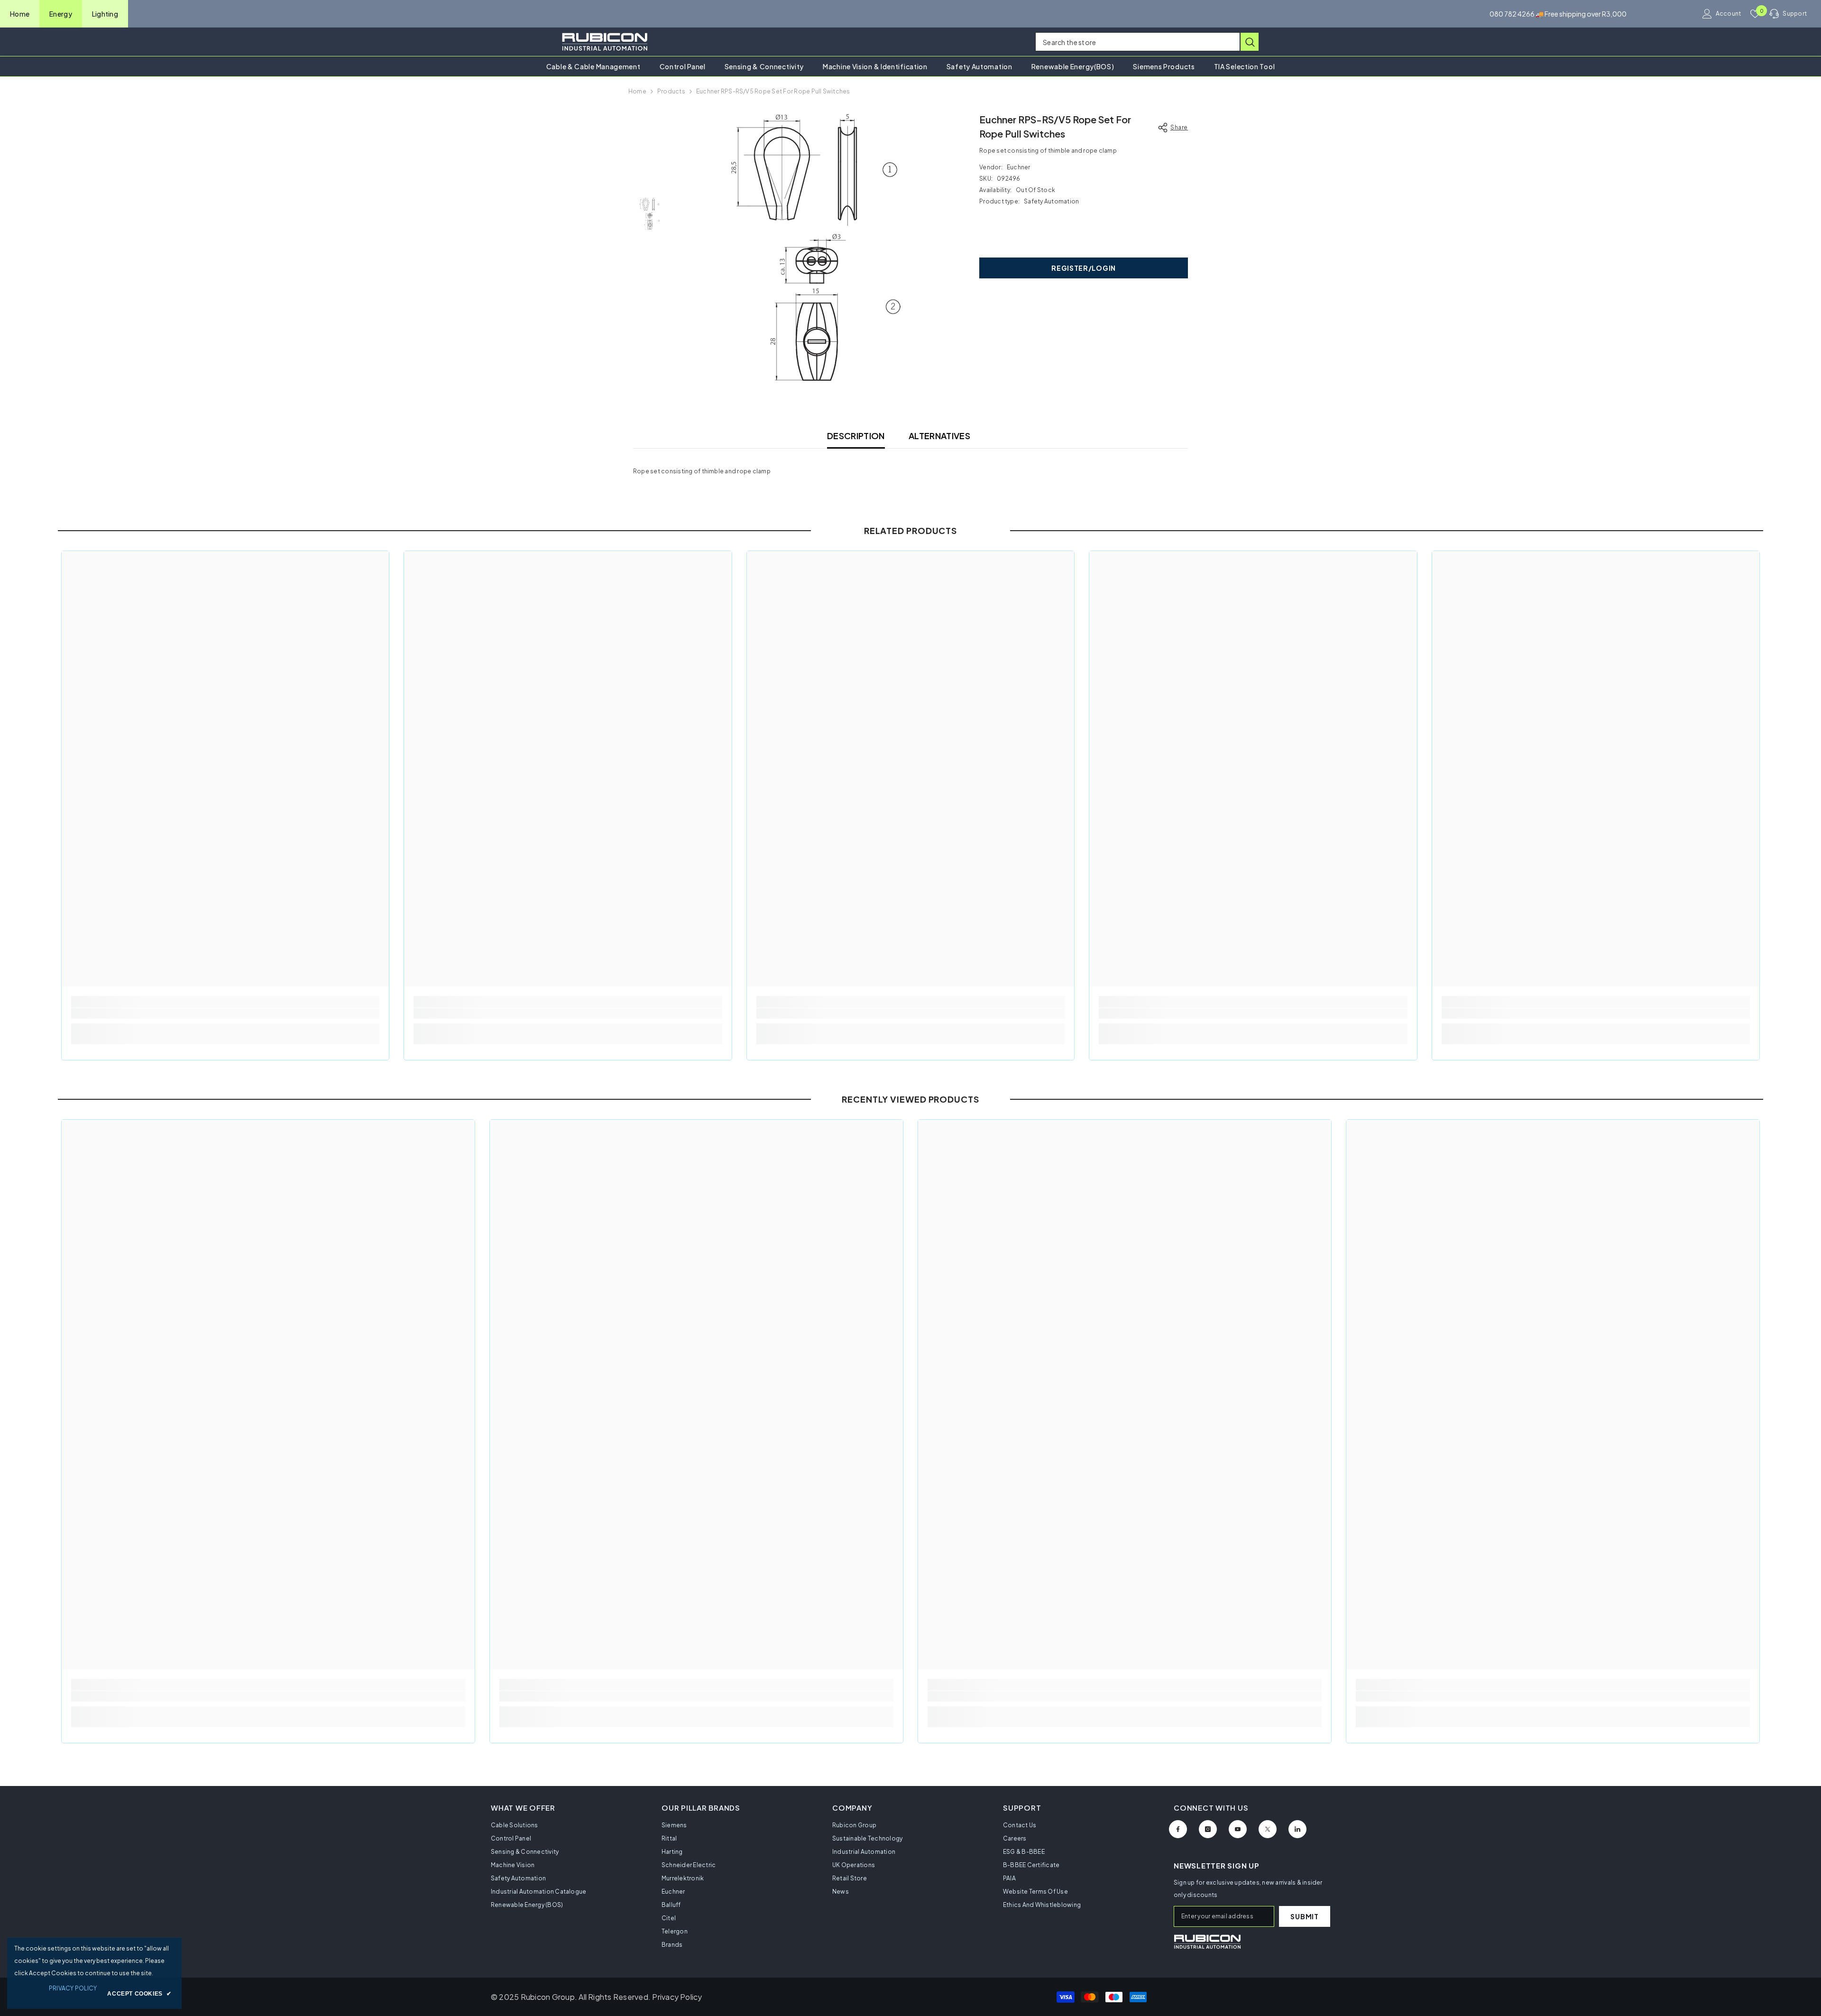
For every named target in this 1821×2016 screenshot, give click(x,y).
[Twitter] (1268, 1829)
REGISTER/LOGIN (1084, 268)
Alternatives (939, 436)
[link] (225, 1013)
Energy (61, 14)
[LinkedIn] (1297, 1829)
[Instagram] (1208, 1829)
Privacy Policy (677, 1997)
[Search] (1147, 42)
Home (20, 14)
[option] (816, 248)
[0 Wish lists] (1755, 14)
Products (671, 91)
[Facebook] (1178, 1829)
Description (856, 436)
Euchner (1019, 167)
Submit (1304, 1916)
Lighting (105, 14)
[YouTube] (1238, 1829)
